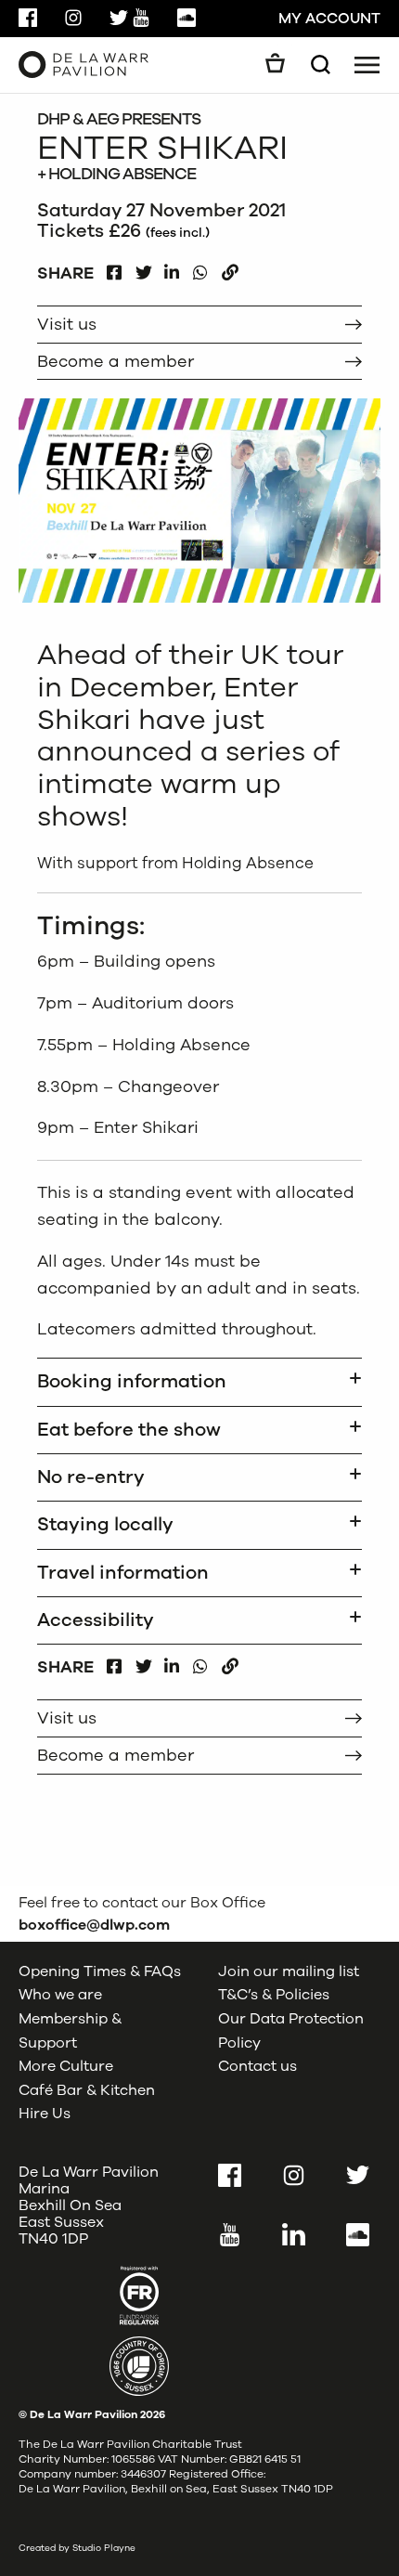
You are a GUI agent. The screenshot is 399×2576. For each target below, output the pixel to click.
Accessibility (96, 1620)
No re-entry (91, 1477)
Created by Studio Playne (77, 2548)
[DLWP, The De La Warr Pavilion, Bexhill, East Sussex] (84, 64)
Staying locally (105, 1524)
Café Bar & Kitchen (87, 2090)
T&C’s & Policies (274, 1995)
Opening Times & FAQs (100, 1971)
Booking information (132, 1381)
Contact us (257, 2066)
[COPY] (230, 268)
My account (329, 19)
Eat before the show (129, 1430)
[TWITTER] (143, 268)
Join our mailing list (289, 1971)
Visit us (67, 324)
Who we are (60, 1995)
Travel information (123, 1573)
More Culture (66, 2066)
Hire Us (45, 2114)
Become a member (116, 361)
